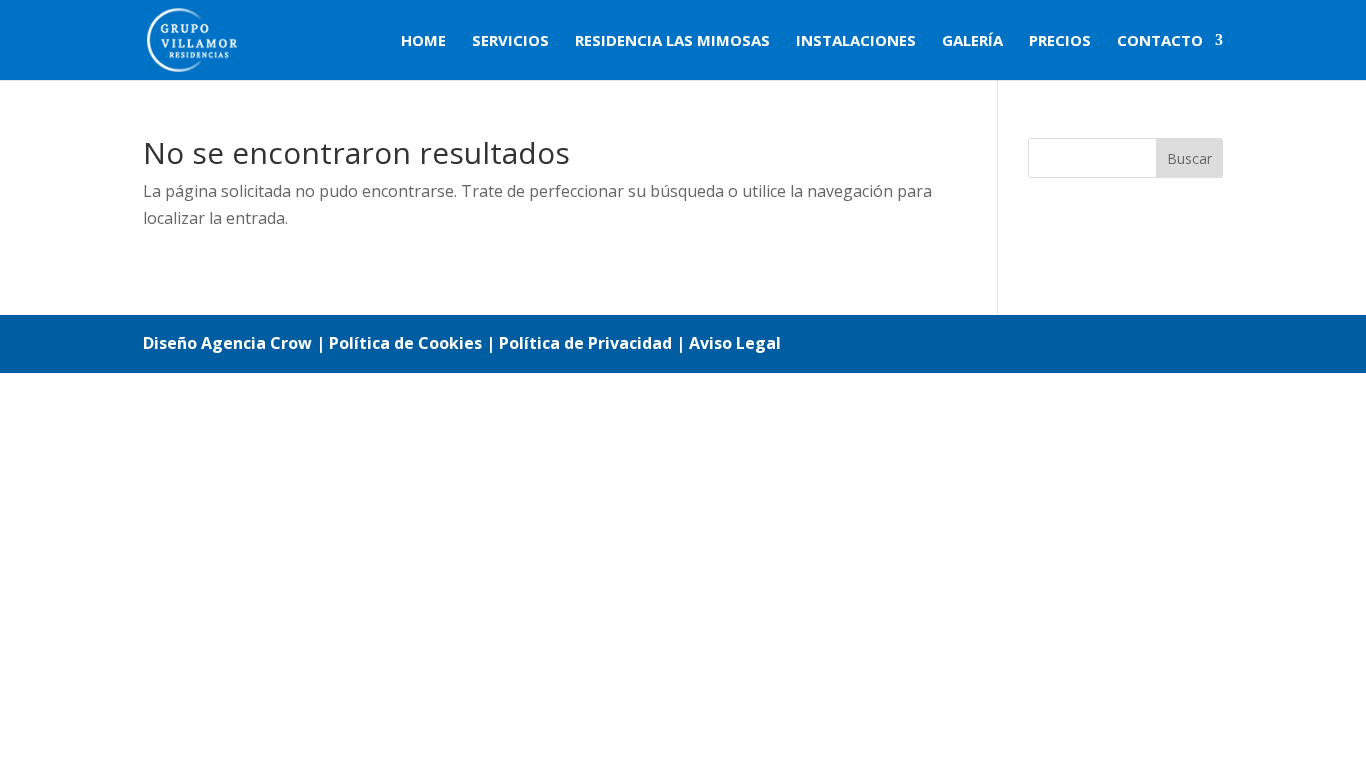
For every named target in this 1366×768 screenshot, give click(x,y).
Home (423, 41)
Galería (972, 41)
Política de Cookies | (414, 343)
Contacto (1160, 41)
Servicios (510, 41)
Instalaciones (856, 41)
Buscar (1189, 158)
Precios (1060, 41)
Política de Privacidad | (594, 343)
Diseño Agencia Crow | (234, 343)
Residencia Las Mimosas (672, 41)
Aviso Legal (735, 343)
